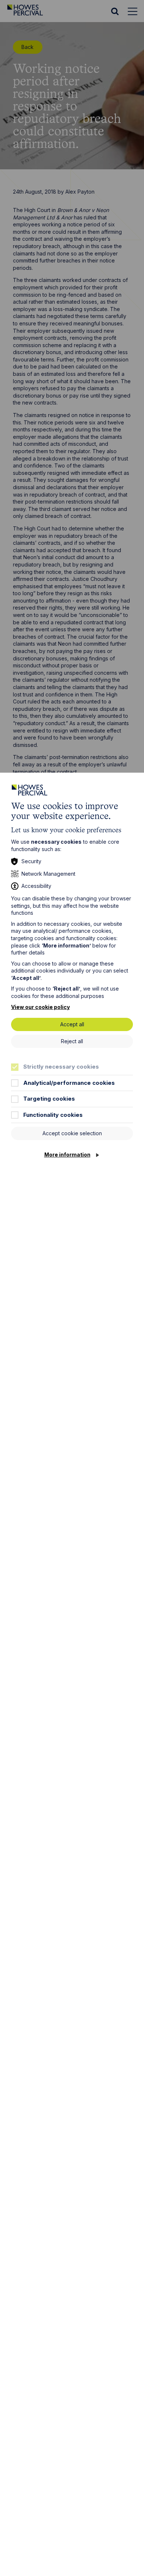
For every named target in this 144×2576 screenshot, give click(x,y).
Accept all (72, 1024)
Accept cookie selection (72, 1133)
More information (67, 1155)
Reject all (72, 1041)
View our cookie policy (40, 1007)
